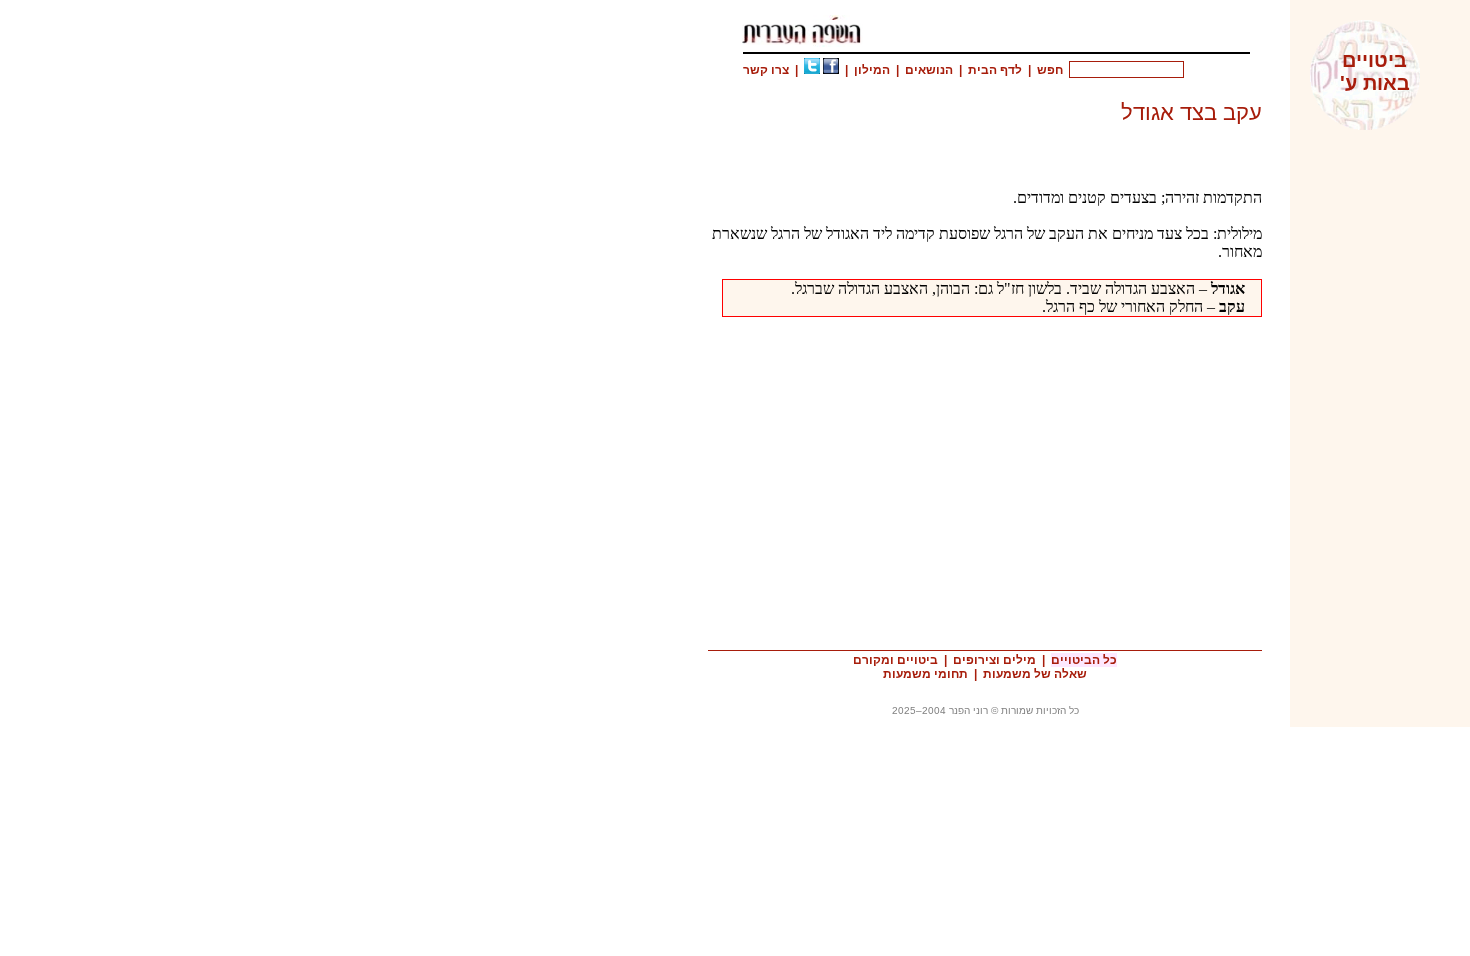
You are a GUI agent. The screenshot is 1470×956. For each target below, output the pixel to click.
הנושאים (929, 70)
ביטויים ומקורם (895, 660)
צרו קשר (766, 70)
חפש (1050, 70)
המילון (872, 70)
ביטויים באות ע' (1375, 71)
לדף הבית (995, 70)
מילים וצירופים (994, 660)
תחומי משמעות (925, 674)
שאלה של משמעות (1035, 674)
